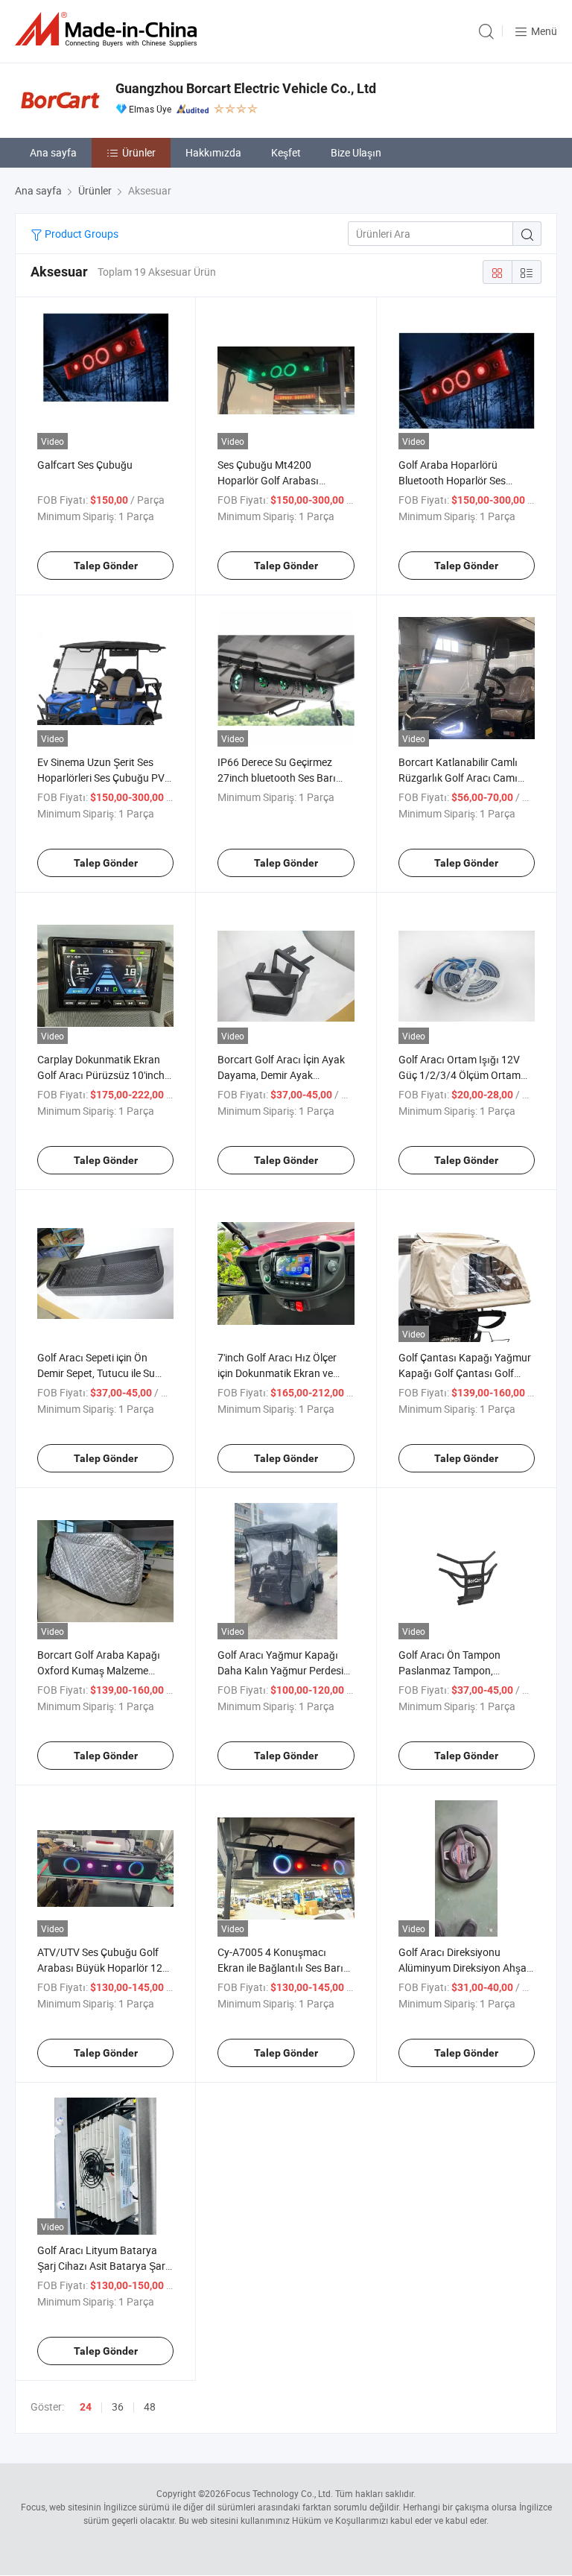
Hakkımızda (213, 152)
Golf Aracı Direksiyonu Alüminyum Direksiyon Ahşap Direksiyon (465, 1968)
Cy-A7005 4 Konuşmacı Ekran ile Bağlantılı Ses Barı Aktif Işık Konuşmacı (280, 1968)
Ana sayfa (53, 152)
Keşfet (286, 152)
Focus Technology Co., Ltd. (279, 2493)
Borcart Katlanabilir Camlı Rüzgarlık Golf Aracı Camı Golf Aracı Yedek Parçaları (459, 778)
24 (86, 2407)
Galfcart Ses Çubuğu (85, 465)
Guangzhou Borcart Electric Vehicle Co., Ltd (246, 88)
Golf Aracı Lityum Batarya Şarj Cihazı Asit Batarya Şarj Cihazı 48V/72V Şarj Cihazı (102, 2266)
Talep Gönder (106, 566)
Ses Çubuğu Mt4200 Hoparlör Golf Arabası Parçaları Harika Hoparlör (277, 480)
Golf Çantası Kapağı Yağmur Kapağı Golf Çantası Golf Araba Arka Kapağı (465, 1373)
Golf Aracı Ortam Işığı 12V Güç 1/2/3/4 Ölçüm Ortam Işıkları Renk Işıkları (460, 1075)
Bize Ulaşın (356, 152)
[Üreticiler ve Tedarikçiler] (109, 29)
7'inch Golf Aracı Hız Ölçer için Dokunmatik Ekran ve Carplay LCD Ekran (277, 1373)
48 (150, 2406)
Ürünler (139, 152)
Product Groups (80, 234)
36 (118, 2406)
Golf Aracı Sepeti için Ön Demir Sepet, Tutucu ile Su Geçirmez (96, 1373)
